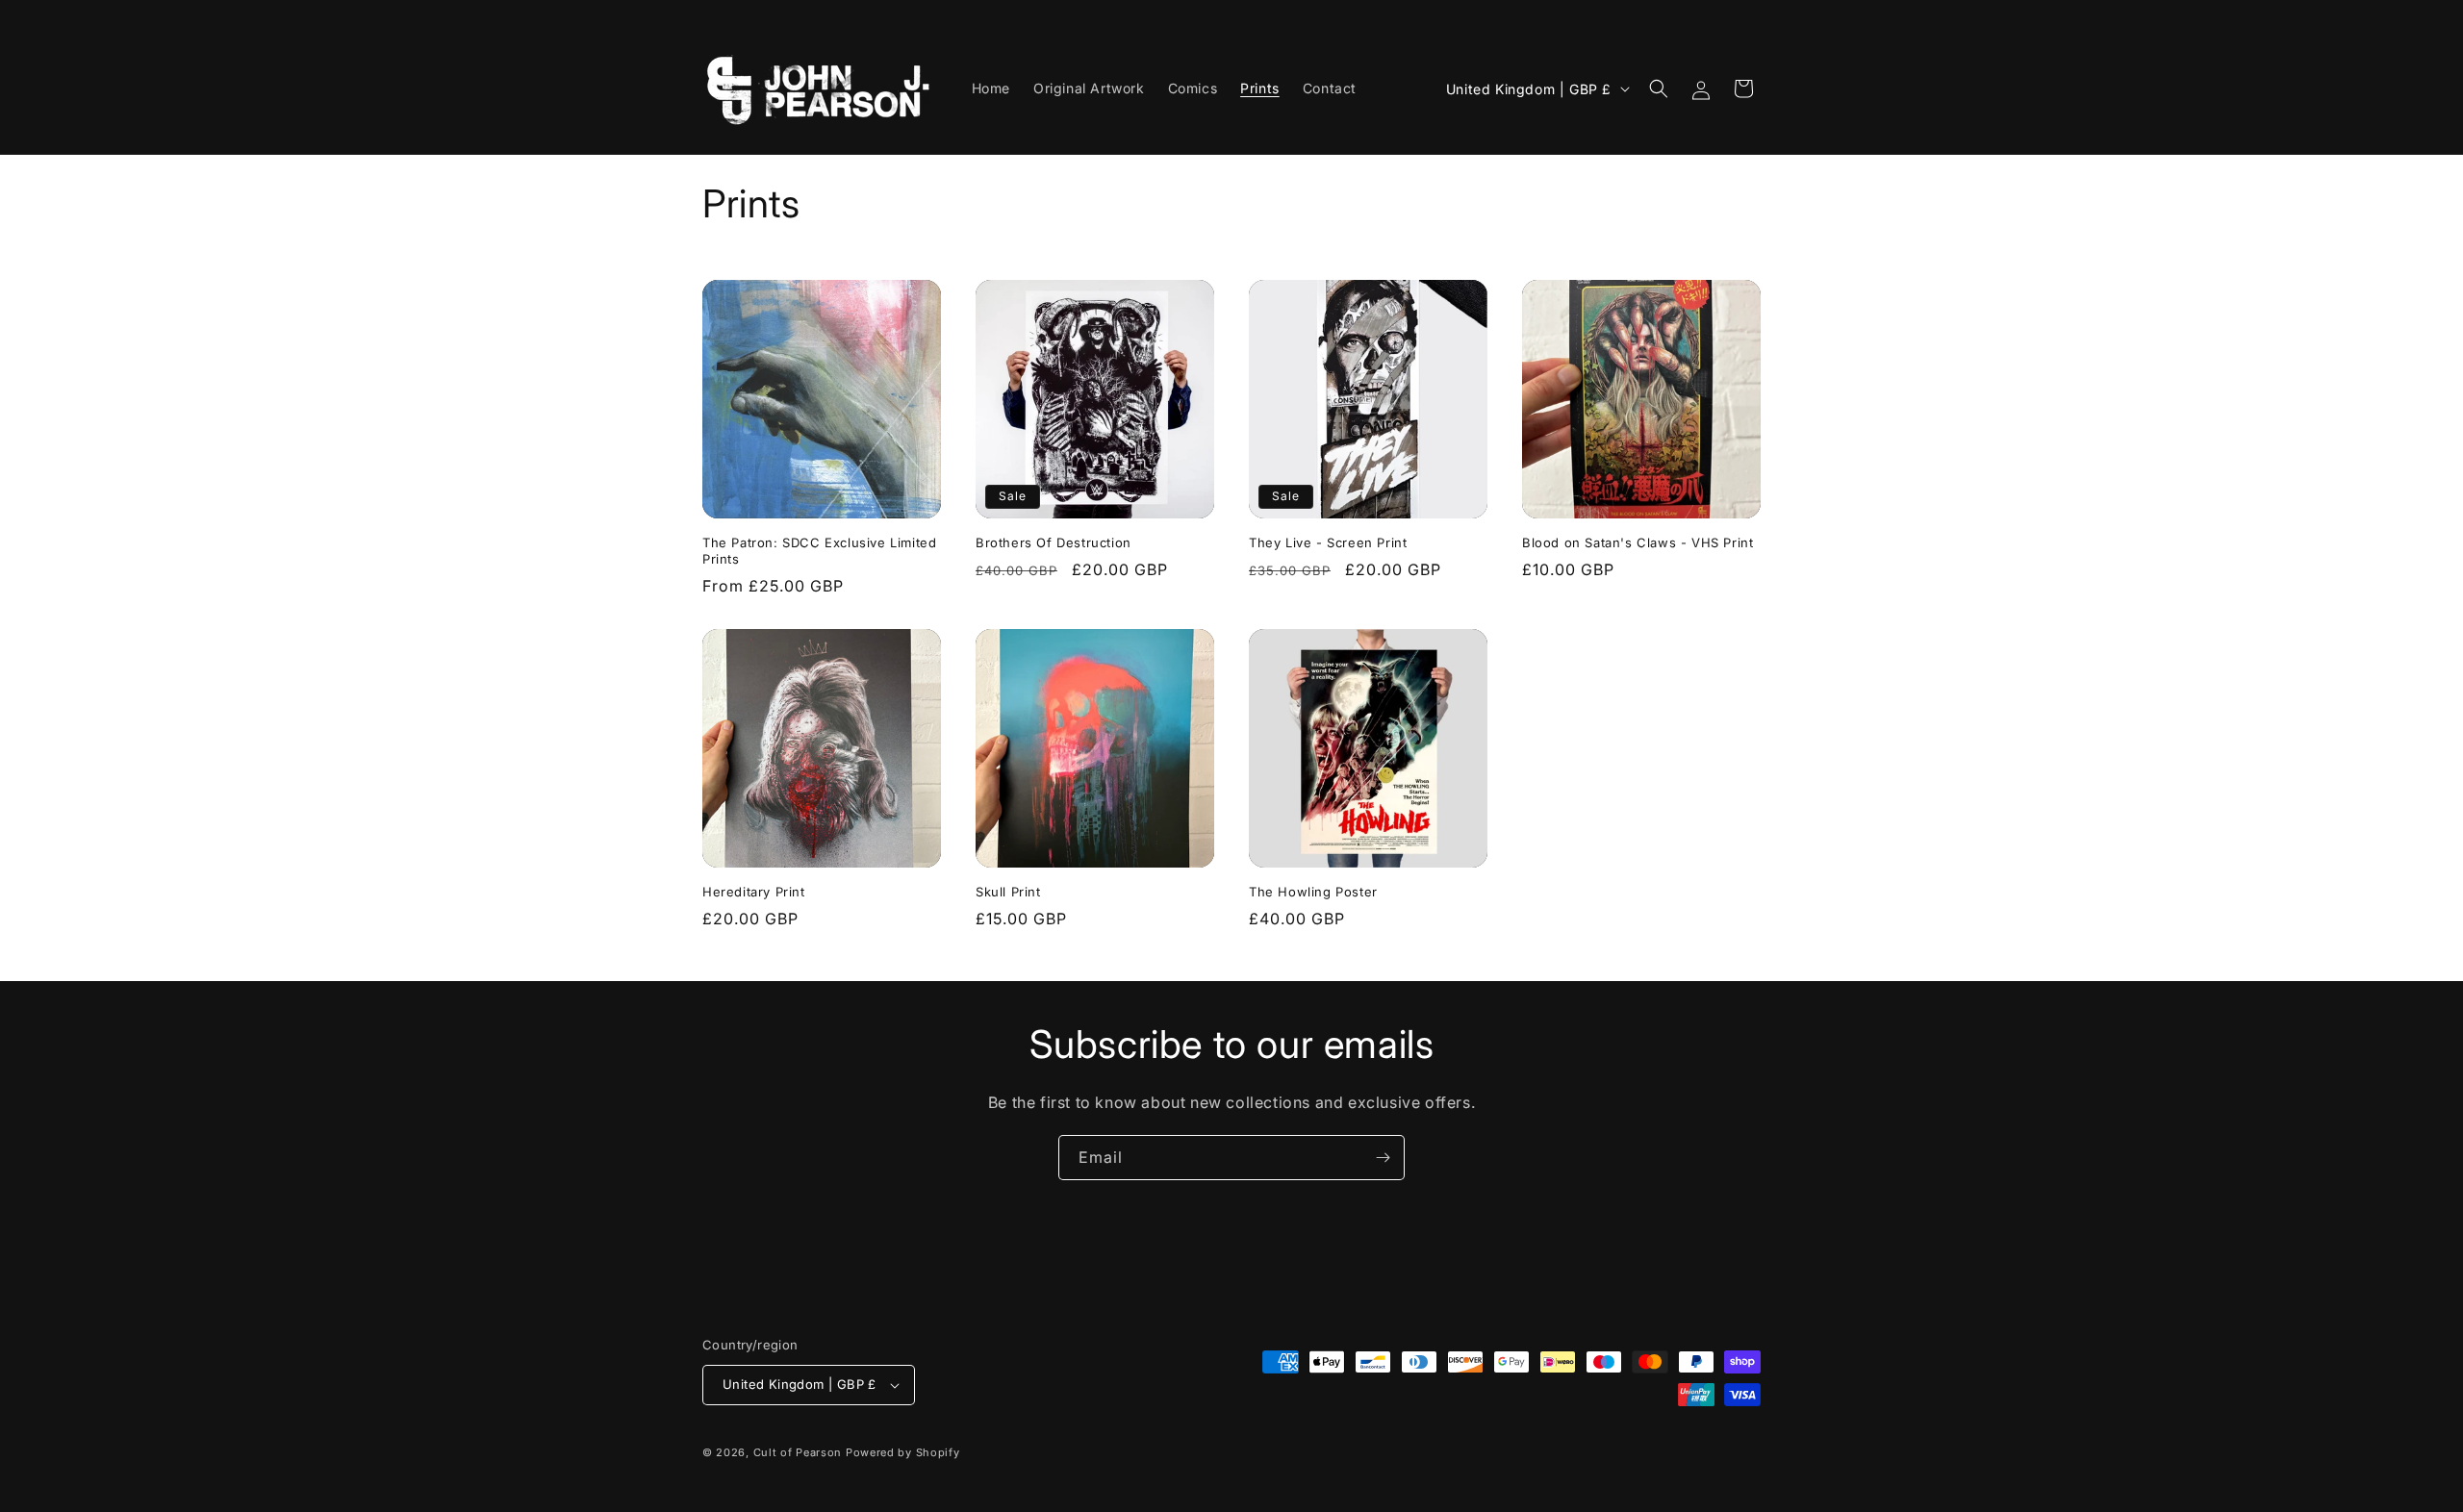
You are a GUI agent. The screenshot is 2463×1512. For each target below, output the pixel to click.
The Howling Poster (1313, 892)
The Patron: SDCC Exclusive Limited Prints (819, 551)
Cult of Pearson (798, 1452)
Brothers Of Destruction (1054, 542)
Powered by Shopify (903, 1452)
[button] (1659, 88)
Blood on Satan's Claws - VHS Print (1638, 542)
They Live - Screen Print (1328, 542)
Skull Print (1008, 892)
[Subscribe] (1383, 1158)
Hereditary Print (754, 892)
